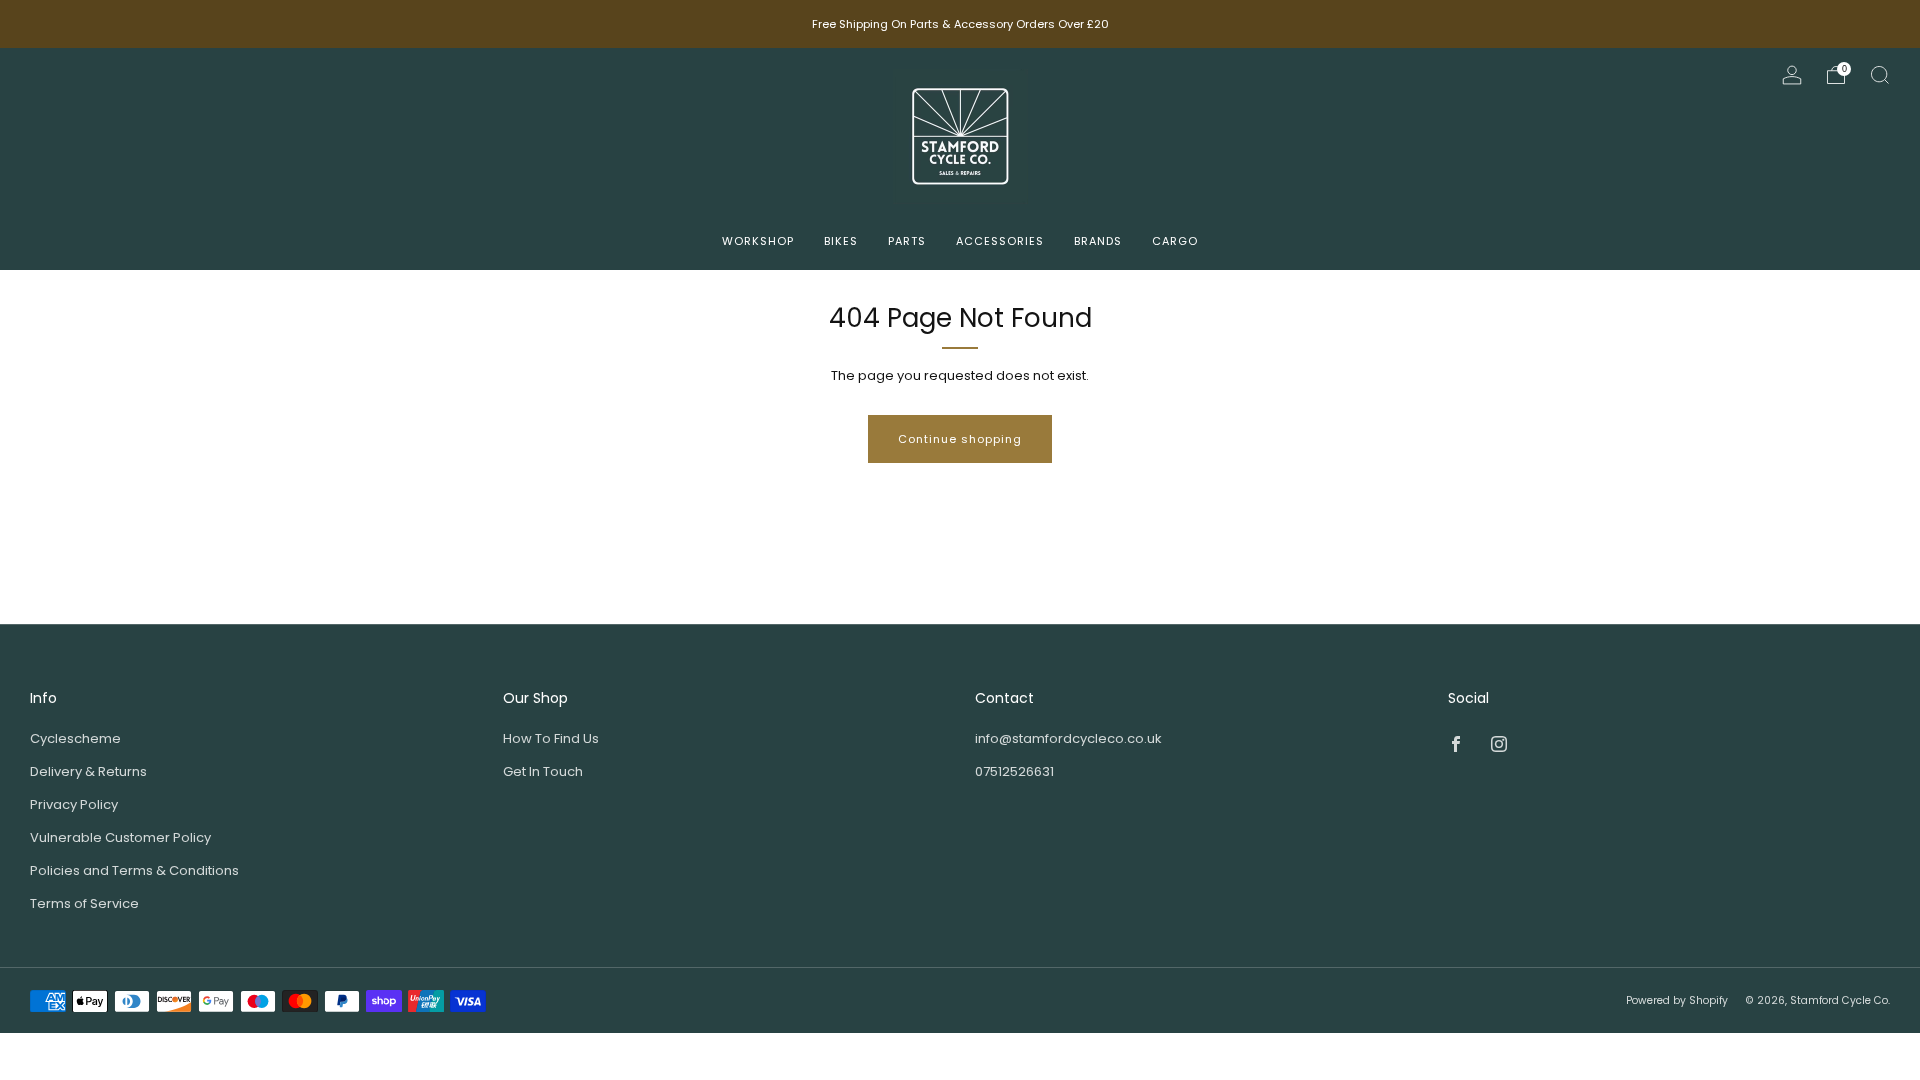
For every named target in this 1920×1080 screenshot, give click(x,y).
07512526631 (1014, 771)
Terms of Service (84, 903)
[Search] (1880, 75)
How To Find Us (551, 738)
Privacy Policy (74, 804)
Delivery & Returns (88, 771)
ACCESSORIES (1000, 241)
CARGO (1175, 241)
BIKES (841, 241)
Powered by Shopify (1677, 1000)
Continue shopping (960, 439)
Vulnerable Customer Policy (120, 837)
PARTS (907, 241)
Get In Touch (543, 771)
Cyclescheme (75, 738)
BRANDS (1098, 241)
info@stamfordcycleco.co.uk (1068, 738)
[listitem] (960, 24)
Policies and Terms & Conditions (134, 870)
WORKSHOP (758, 241)
